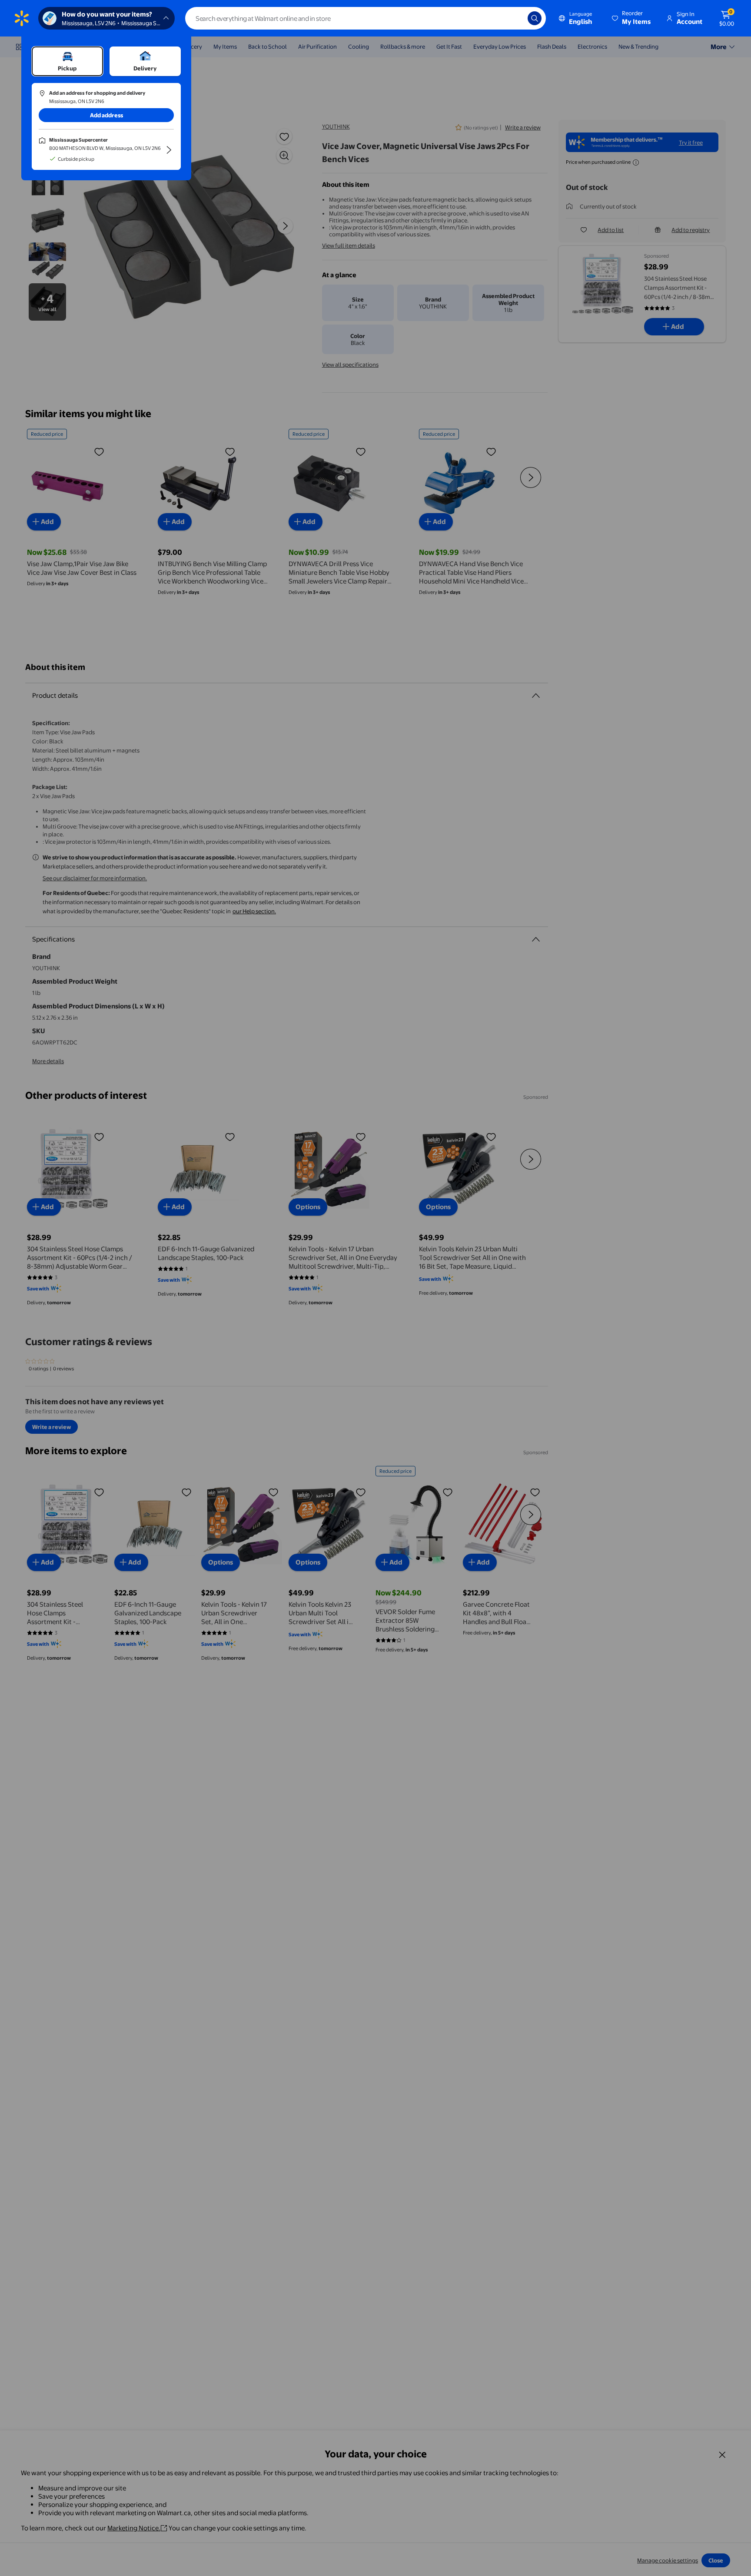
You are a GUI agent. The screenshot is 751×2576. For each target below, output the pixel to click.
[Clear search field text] (515, 18)
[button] (632, 18)
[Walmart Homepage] (22, 18)
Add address (106, 115)
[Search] (535, 18)
